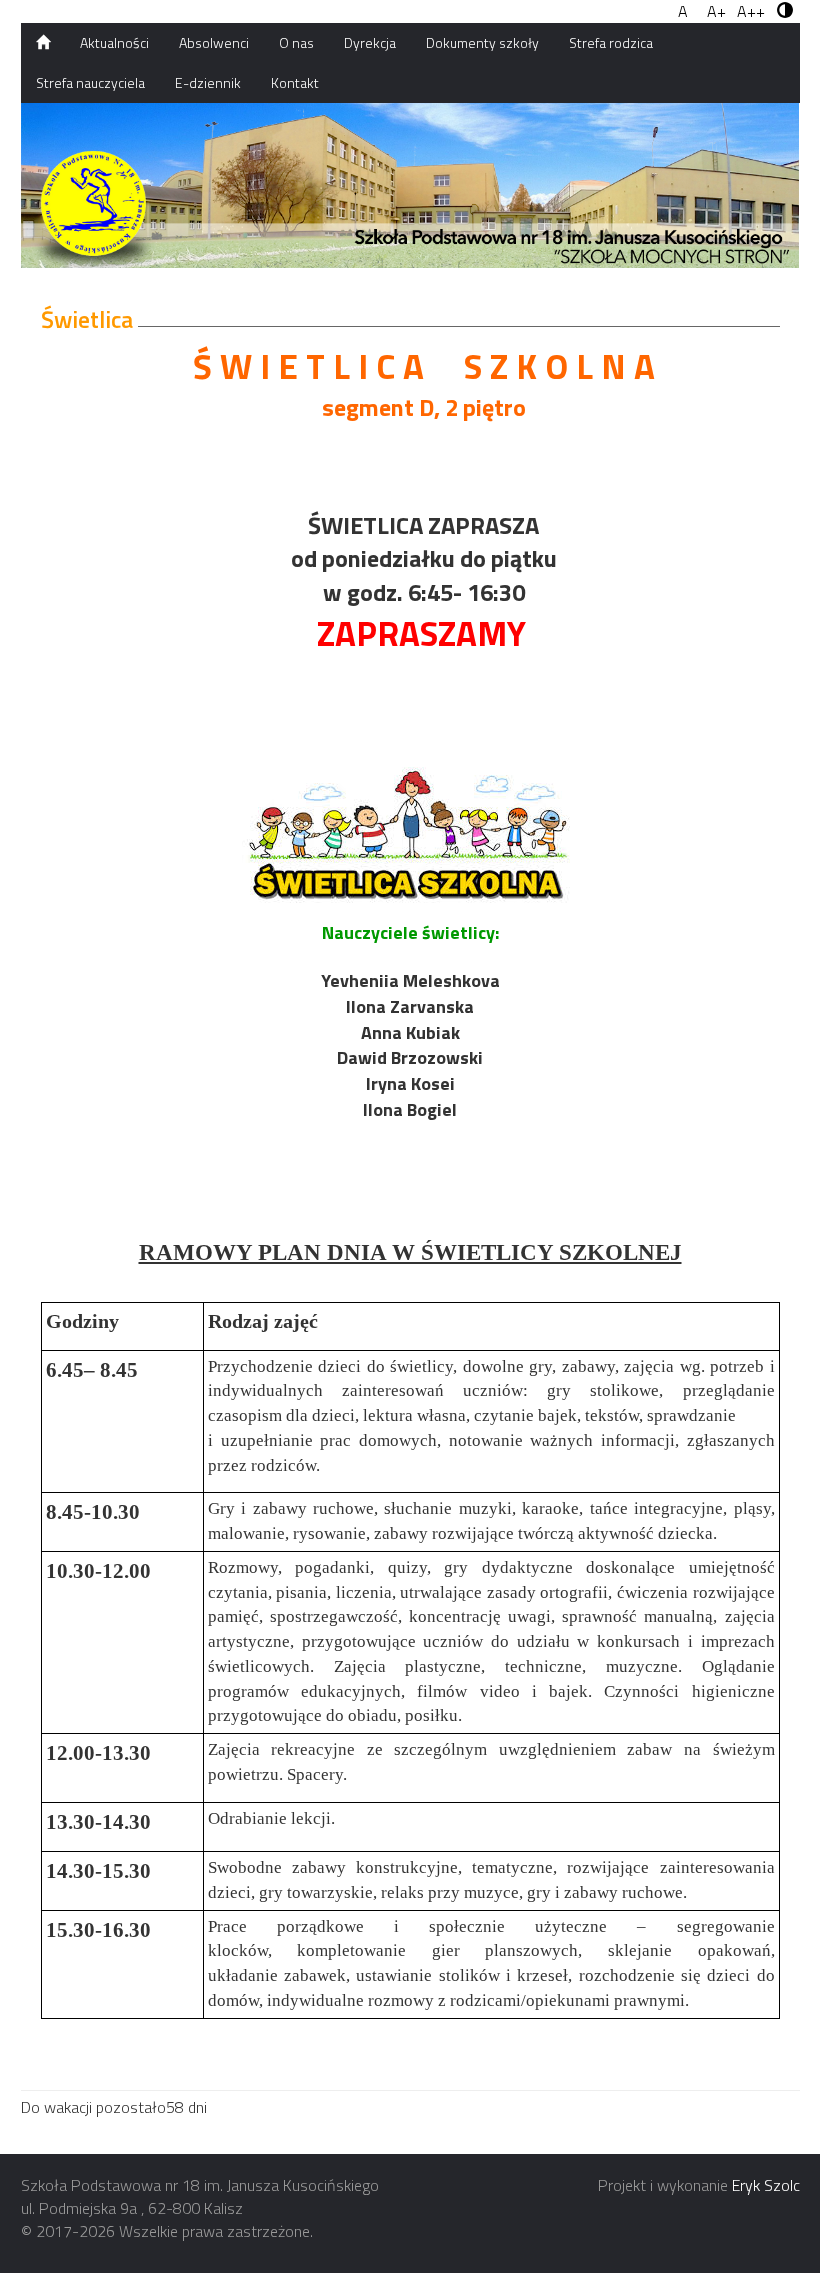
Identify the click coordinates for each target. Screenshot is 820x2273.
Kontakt (295, 82)
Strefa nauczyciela (90, 82)
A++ (751, 11)
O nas (296, 42)
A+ (716, 11)
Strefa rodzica (611, 42)
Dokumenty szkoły (482, 42)
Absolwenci (214, 42)
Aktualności (114, 42)
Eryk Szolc (766, 2185)
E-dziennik (208, 82)
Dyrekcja (370, 42)
